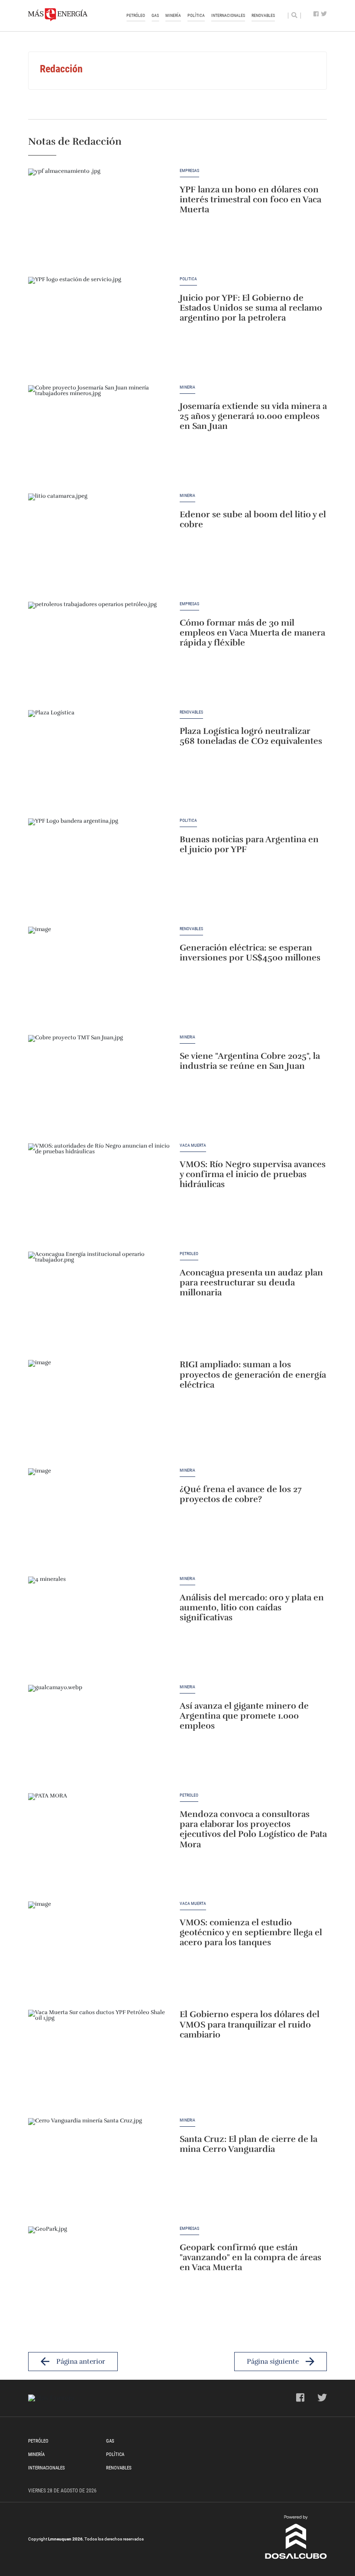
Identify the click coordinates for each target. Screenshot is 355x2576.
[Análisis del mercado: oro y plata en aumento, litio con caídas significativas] (100, 1626)
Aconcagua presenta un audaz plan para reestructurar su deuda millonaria (251, 1283)
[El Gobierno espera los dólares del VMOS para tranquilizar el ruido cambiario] (100, 2060)
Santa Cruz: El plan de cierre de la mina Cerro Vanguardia (248, 2144)
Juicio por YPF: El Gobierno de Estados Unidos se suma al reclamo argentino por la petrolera (251, 308)
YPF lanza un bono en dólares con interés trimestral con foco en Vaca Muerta (250, 200)
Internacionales (228, 15)
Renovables (263, 15)
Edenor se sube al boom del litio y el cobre (253, 520)
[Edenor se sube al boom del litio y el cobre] (100, 543)
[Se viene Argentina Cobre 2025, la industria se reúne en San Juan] (100, 1085)
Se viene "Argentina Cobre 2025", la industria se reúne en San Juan (250, 1061)
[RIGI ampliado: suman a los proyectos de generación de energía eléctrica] (100, 1410)
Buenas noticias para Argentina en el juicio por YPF (249, 845)
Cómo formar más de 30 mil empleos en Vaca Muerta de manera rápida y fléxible (252, 633)
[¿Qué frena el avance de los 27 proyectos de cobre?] (100, 1518)
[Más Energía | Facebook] (316, 14)
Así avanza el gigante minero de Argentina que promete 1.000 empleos (244, 1716)
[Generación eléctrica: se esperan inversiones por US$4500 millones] (100, 977)
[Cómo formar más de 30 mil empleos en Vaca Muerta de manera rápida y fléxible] (100, 652)
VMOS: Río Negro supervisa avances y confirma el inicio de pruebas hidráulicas (253, 1175)
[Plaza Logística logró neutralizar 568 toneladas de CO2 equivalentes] (100, 760)
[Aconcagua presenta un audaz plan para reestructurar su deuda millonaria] (100, 1301)
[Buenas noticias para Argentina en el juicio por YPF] (100, 868)
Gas (155, 15)
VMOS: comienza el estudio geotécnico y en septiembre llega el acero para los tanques (251, 1933)
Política (196, 15)
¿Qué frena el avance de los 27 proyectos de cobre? (241, 1494)
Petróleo (136, 15)
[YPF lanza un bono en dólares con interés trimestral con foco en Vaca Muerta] (100, 218)
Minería (173, 15)
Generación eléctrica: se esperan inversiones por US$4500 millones (250, 953)
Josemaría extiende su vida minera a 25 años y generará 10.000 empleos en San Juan (253, 417)
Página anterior (81, 2362)
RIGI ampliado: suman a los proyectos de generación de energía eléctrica (253, 1375)
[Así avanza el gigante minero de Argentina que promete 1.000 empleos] (100, 1735)
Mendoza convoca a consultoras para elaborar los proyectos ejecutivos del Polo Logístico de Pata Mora (253, 1830)
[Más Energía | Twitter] (324, 14)
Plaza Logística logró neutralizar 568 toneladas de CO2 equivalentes (251, 736)
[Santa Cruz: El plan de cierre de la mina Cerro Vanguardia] (100, 2168)
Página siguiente (273, 2362)
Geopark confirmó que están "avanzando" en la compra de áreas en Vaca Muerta (250, 2258)
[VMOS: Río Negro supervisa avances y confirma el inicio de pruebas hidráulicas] (100, 1193)
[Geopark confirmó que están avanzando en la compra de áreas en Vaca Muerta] (100, 2276)
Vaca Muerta (193, 1145)
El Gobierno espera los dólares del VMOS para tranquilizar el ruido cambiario (250, 2025)
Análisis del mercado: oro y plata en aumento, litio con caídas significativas (252, 1608)
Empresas (189, 171)
